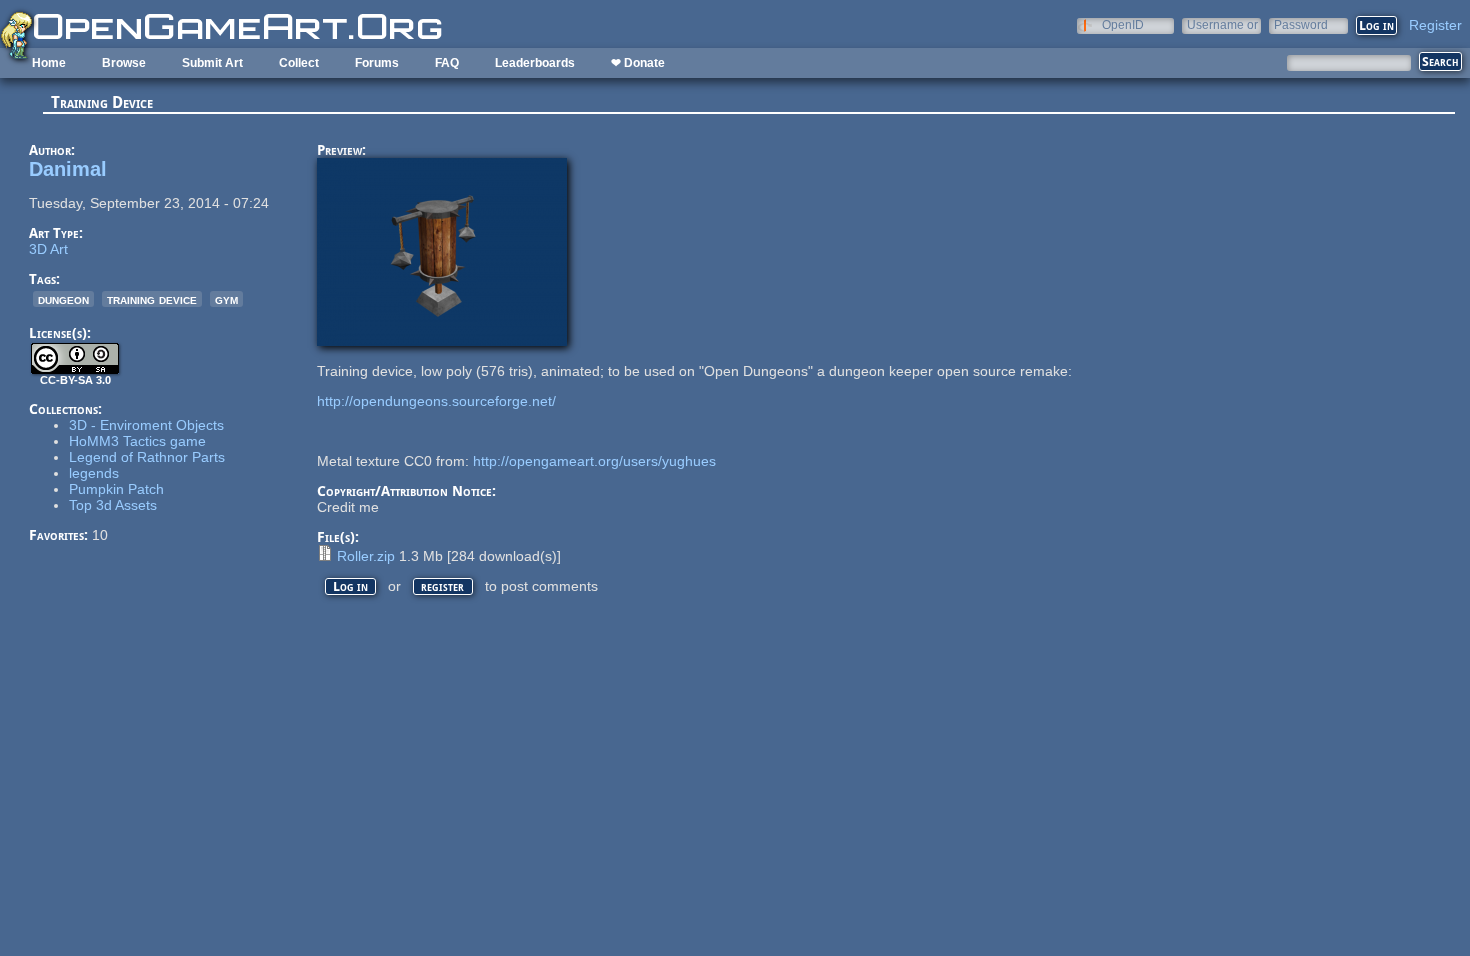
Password (1301, 24)
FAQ (447, 63)
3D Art (48, 249)
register (442, 586)
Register (1435, 25)
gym (226, 299)
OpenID (1123, 24)
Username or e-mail (1222, 24)
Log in (350, 586)
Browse (124, 63)
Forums (377, 63)
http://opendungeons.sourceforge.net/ (436, 401)
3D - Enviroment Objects (146, 425)
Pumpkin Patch (116, 489)
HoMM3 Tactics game (137, 441)
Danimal (68, 169)
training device (152, 299)
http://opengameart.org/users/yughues (594, 461)
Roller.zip (366, 556)
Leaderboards (535, 63)
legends (94, 473)
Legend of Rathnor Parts (147, 457)
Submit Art (212, 63)
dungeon (63, 299)
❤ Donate (638, 63)
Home (49, 63)
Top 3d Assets (113, 505)
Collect (299, 63)
